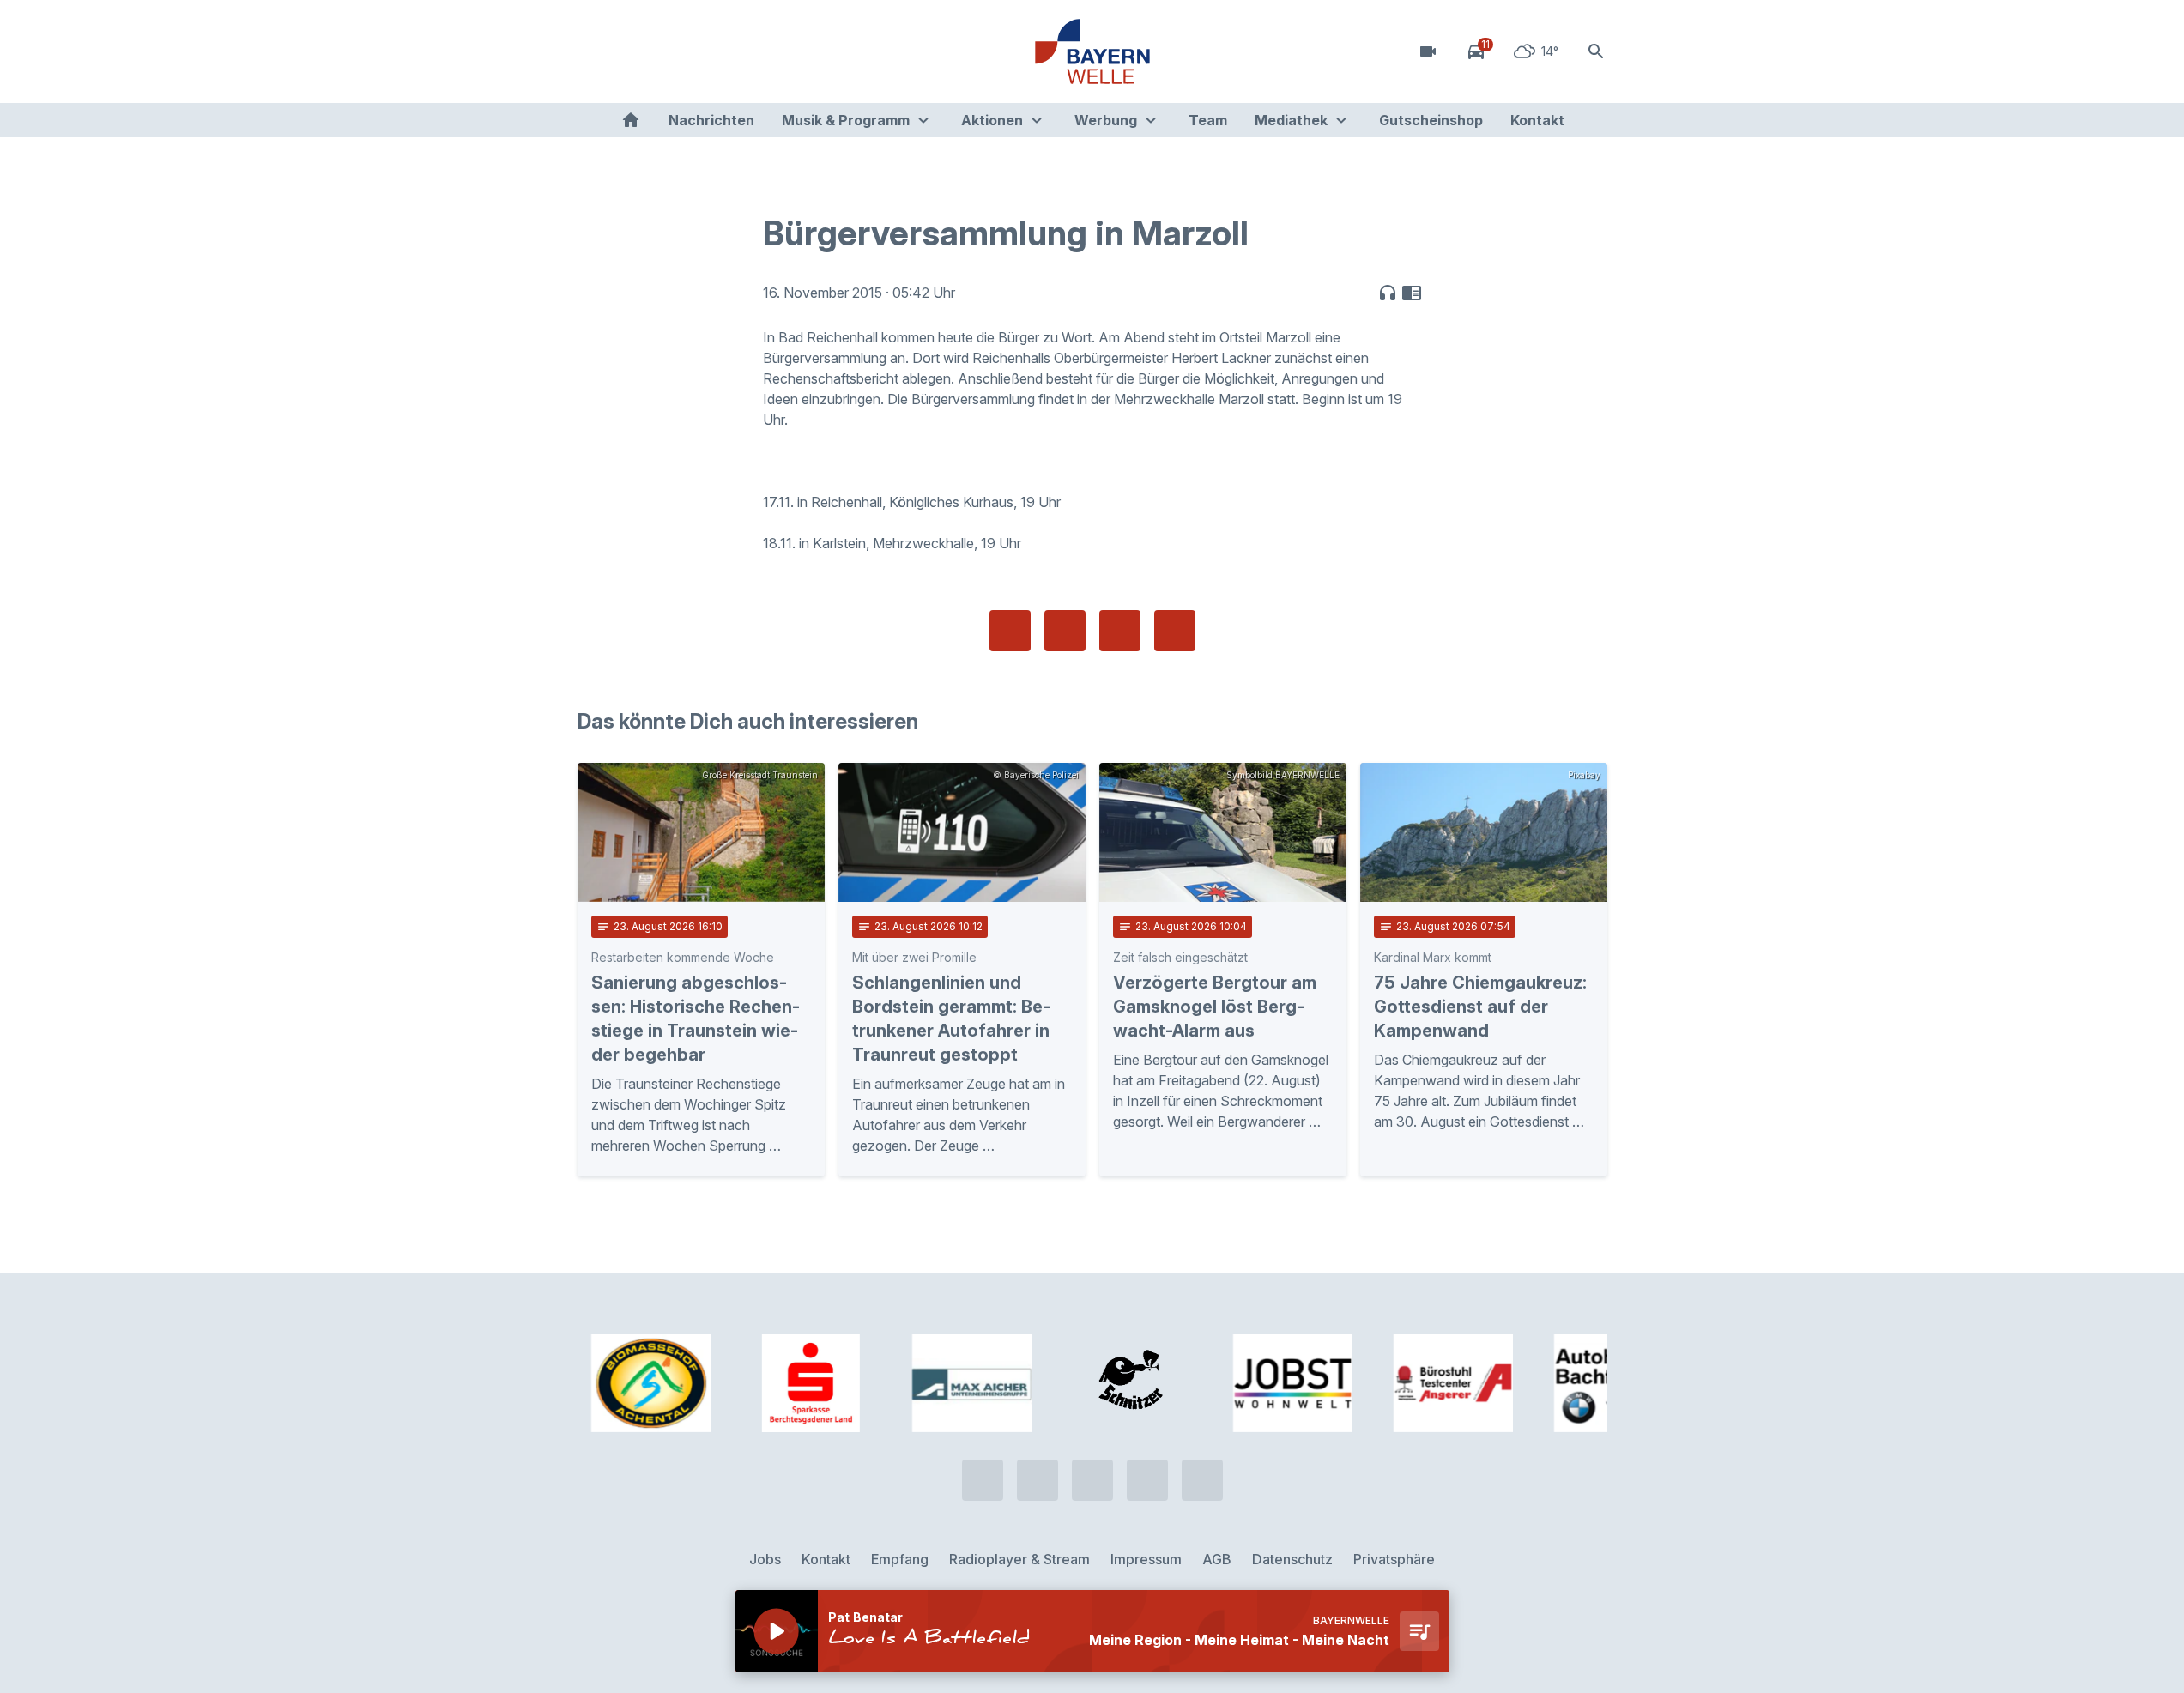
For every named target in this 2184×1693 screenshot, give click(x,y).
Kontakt (1537, 120)
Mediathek (1291, 120)
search (1596, 51)
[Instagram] (698, 51)
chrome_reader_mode (1412, 293)
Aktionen (992, 120)
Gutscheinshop (1431, 120)
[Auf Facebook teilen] (1010, 631)
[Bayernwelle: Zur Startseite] (1092, 51)
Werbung (1106, 120)
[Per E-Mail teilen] (1175, 631)
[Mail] (732, 51)
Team (1208, 120)
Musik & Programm (846, 120)
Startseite (631, 120)
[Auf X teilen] (1065, 631)
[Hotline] (595, 51)
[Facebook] (663, 51)
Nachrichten (711, 120)
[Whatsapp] (629, 51)
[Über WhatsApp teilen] (1120, 631)
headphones (1388, 293)
